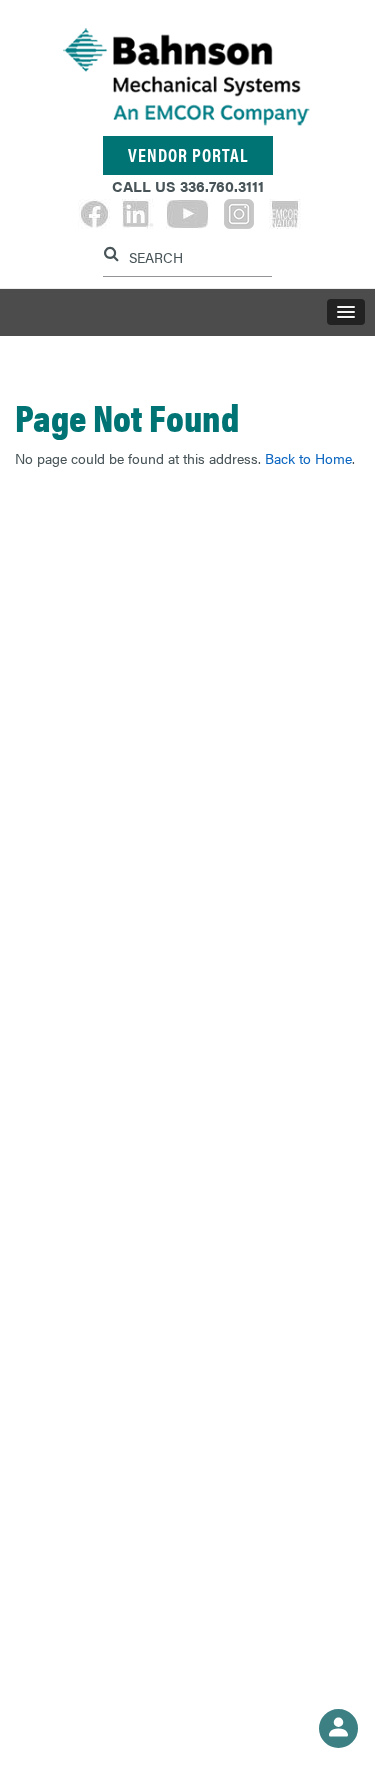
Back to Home (308, 458)
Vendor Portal (188, 154)
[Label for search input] (185, 255)
